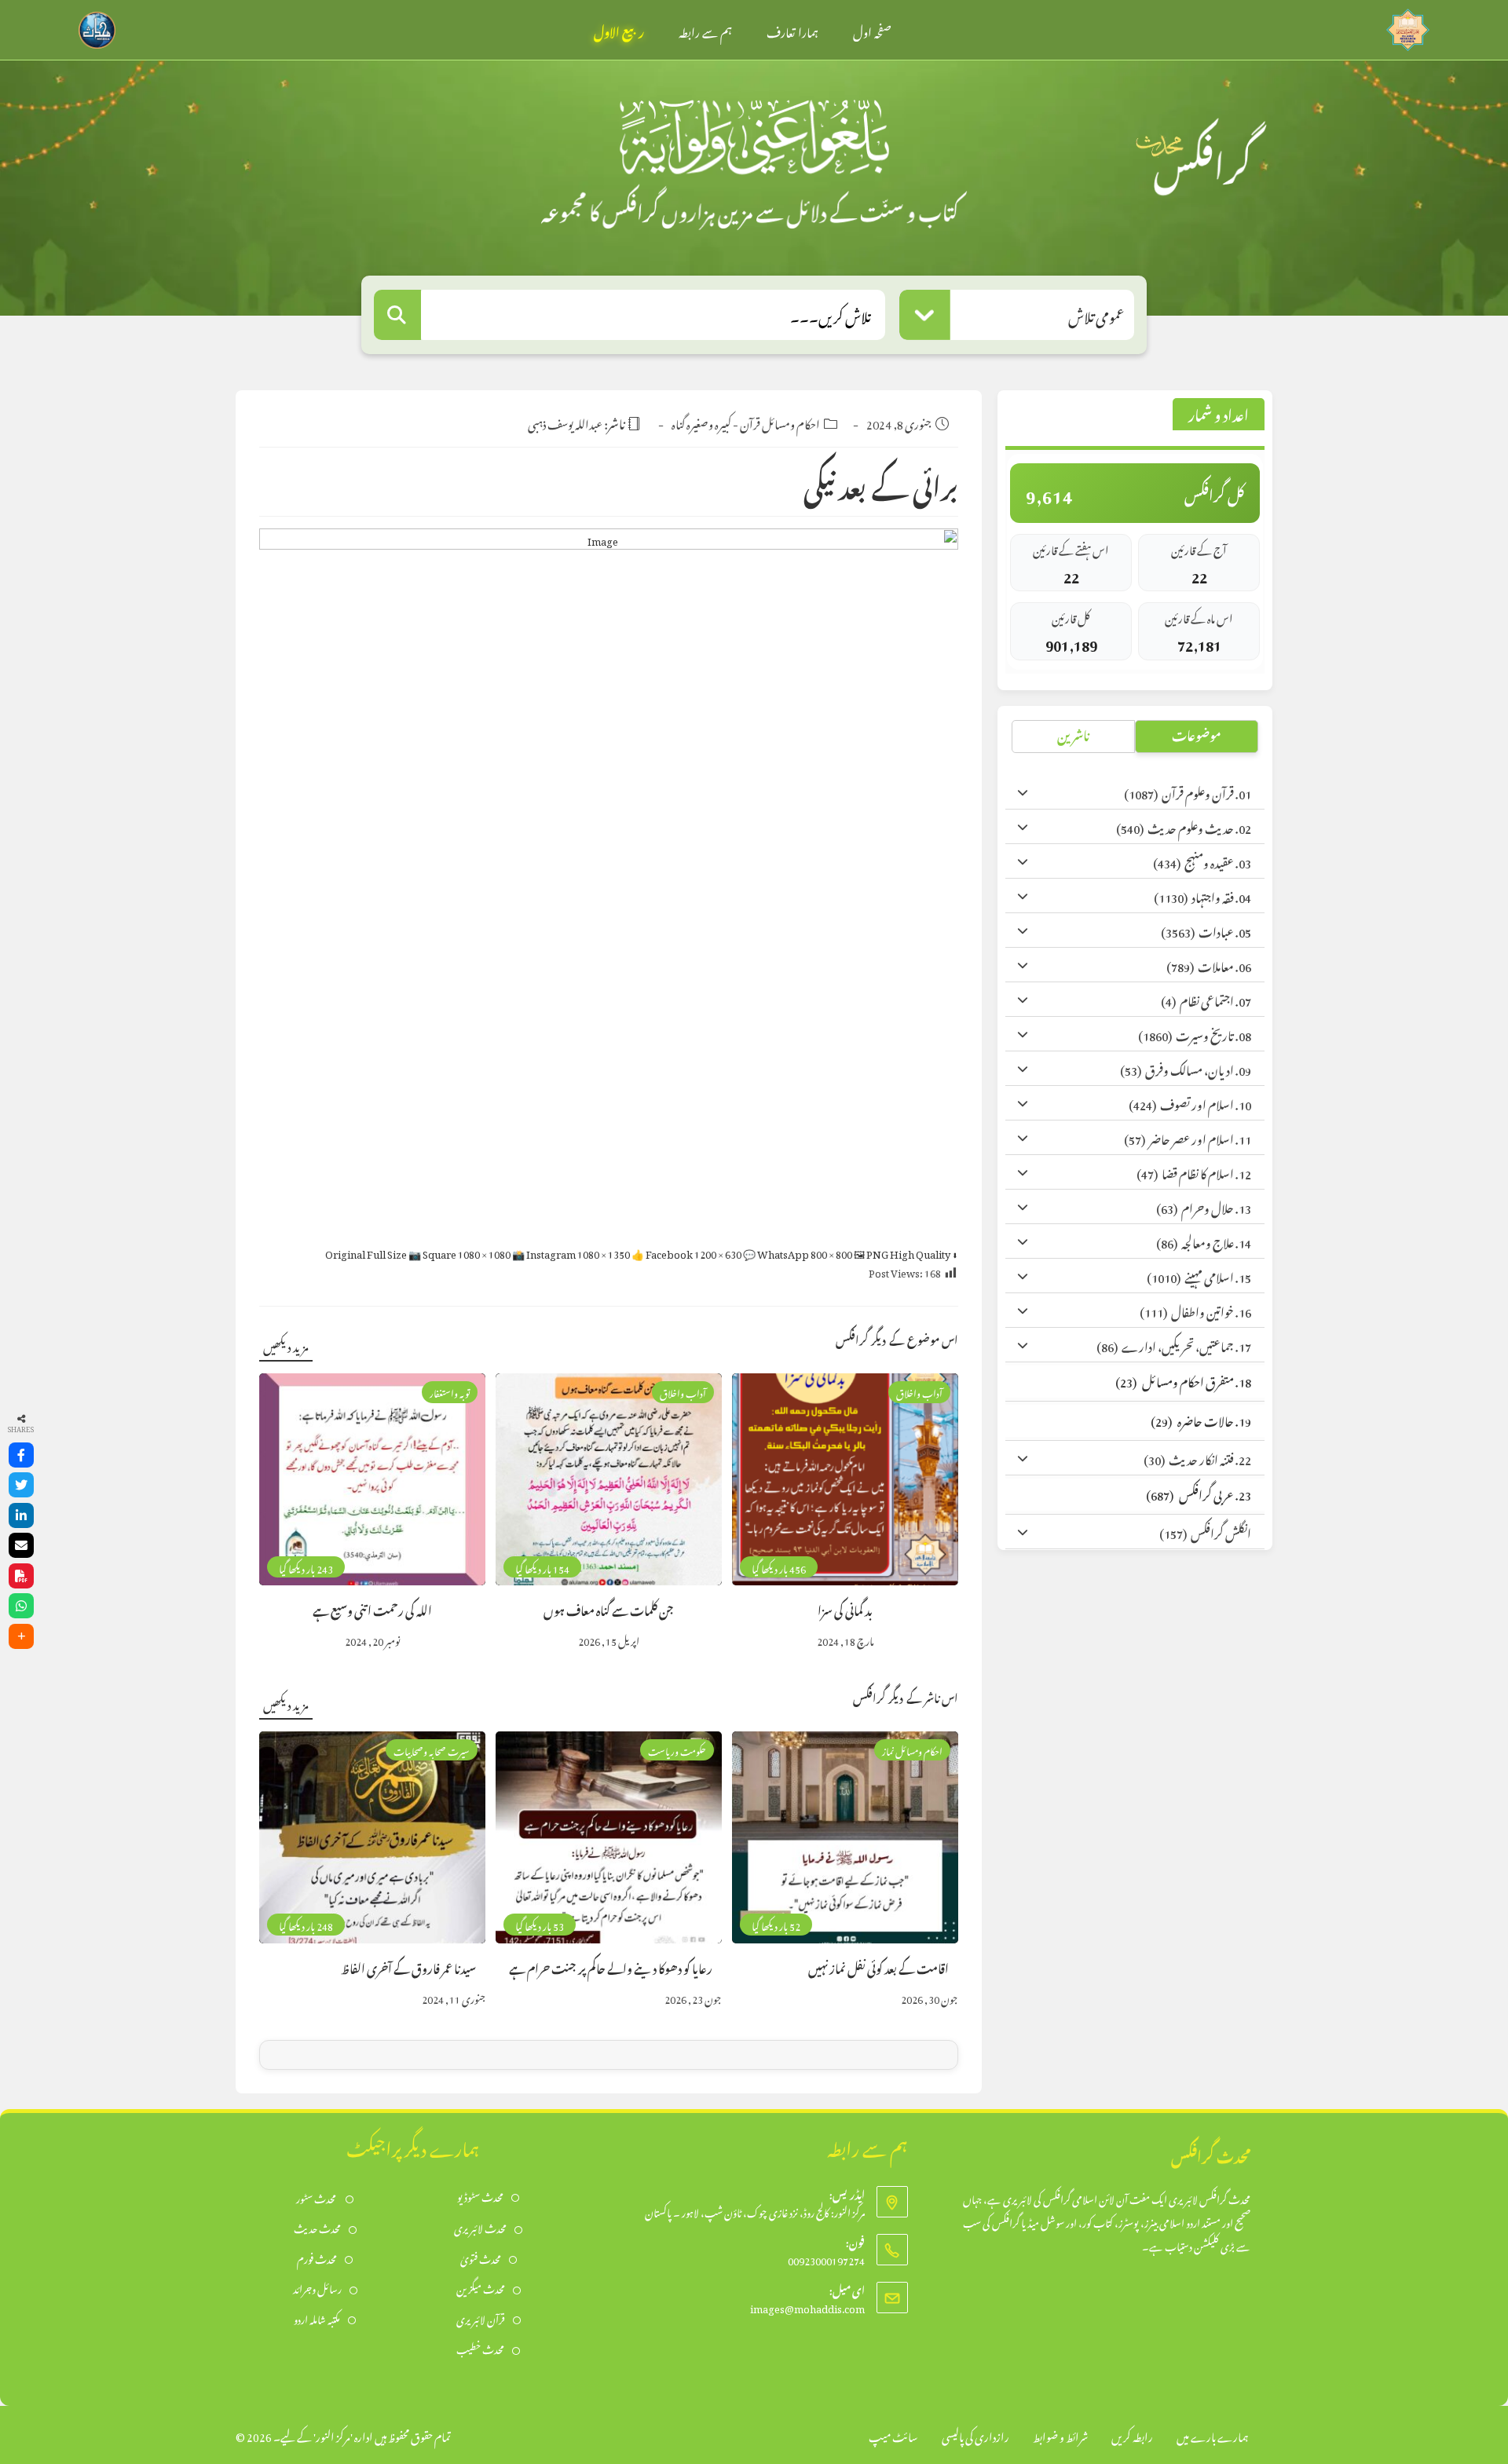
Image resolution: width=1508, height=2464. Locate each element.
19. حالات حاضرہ (1201, 1419)
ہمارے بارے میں (1213, 2435)
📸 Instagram (571, 1252)
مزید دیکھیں (286, 1345)
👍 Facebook (686, 1252)
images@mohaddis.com (807, 2307)
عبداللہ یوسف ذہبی (565, 422)
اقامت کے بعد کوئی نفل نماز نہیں (878, 1967)
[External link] (1408, 26)
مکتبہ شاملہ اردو (317, 2318)
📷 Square (459, 1252)
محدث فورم (317, 2258)
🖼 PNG (902, 1252)
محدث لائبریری (480, 2227)
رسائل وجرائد (317, 2288)
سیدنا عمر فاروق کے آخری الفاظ (408, 1967)
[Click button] (397, 315)
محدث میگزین (481, 2288)
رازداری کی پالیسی (975, 2435)
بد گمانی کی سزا (845, 1609)
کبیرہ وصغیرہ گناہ (701, 422)
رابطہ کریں (1132, 2435)
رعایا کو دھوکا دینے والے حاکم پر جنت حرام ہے (611, 1967)
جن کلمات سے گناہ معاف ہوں (609, 1609)
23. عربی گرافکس (1199, 1493)
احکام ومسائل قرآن (780, 422)
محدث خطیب (480, 2348)
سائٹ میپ (893, 2435)
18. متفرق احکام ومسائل (1183, 1380)
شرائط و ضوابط (1060, 2435)
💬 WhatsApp (798, 1252)
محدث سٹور (317, 2197)
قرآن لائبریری (481, 2318)
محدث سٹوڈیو (480, 2196)
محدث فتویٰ (481, 2258)
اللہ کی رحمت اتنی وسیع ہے (372, 1609)
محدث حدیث (317, 2227)
